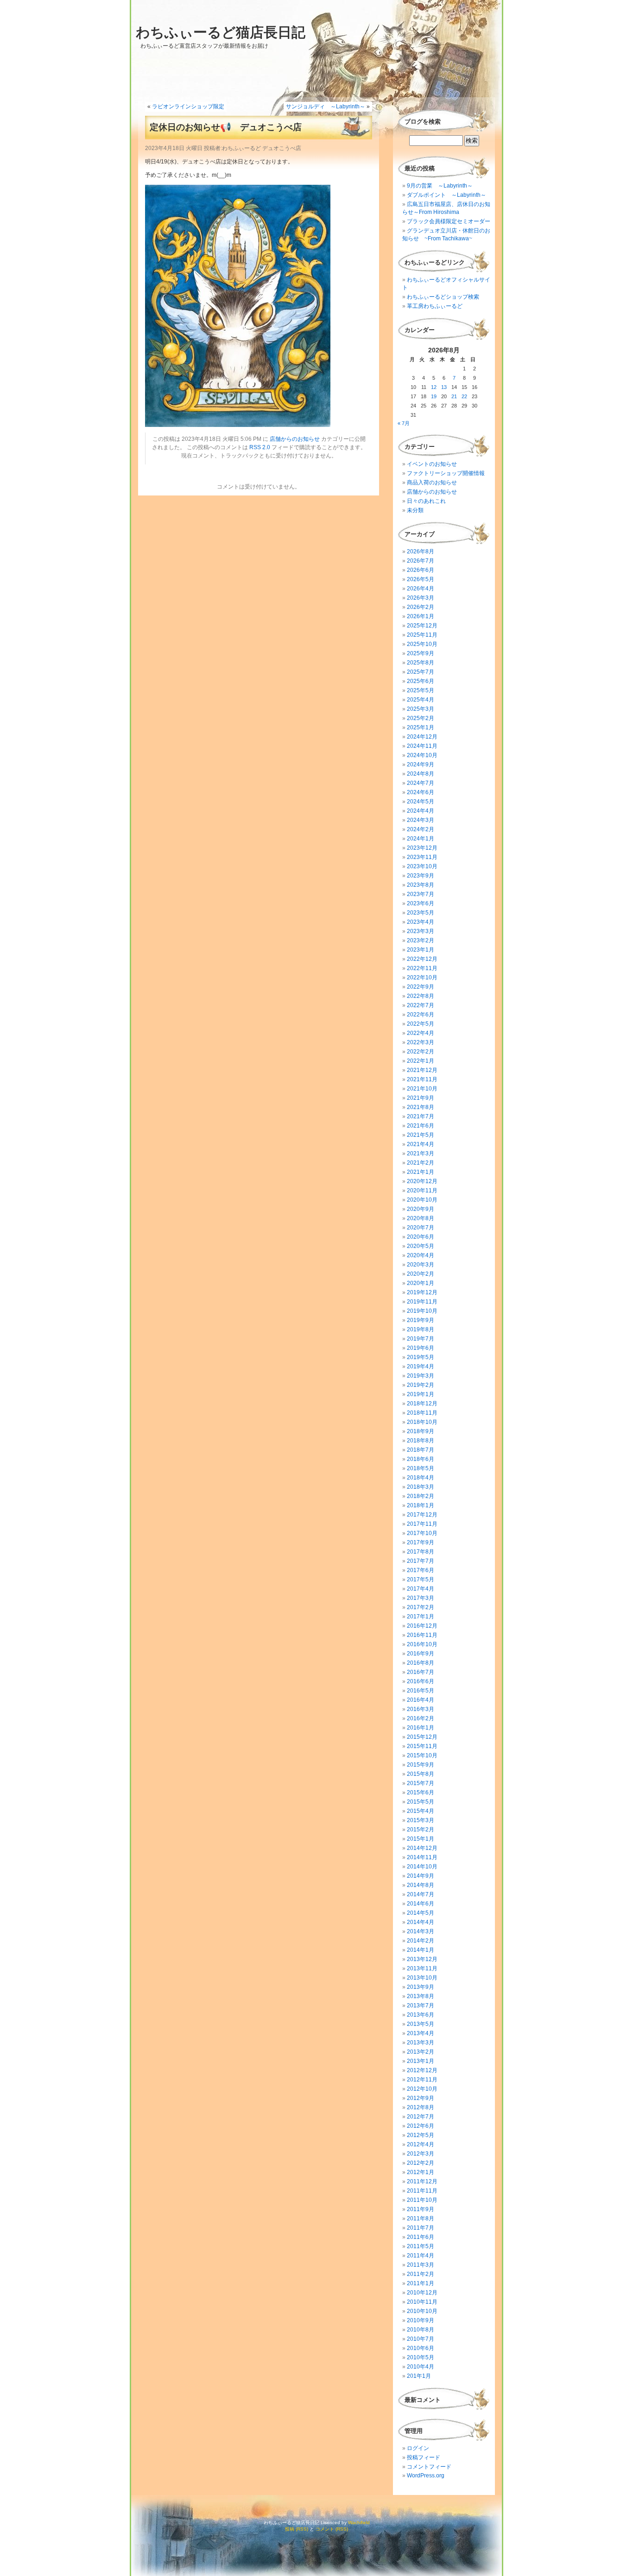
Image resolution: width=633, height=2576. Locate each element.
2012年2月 (421, 2163)
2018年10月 (422, 1422)
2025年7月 (421, 672)
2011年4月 (421, 2256)
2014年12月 (422, 1848)
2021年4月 (421, 1144)
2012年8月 (421, 2107)
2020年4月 (421, 1255)
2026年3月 (421, 598)
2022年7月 (421, 1005)
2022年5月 (421, 1024)
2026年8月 (421, 552)
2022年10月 (422, 978)
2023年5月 (421, 913)
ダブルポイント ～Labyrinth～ (446, 195)
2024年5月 (421, 802)
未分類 (415, 510)
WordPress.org (426, 2476)
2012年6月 (421, 2126)
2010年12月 (422, 2293)
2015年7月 (421, 1783)
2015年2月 (421, 1830)
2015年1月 (421, 1839)
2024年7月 (421, 783)
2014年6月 (421, 1904)
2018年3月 (421, 1487)
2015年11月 (422, 1746)
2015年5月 (421, 1802)
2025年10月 (422, 644)
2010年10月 (422, 2311)
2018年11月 (422, 1413)
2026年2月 (421, 607)
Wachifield (359, 2523)
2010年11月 (422, 2302)
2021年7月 (421, 1116)
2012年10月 (422, 2089)
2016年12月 (422, 1626)
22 (464, 396)
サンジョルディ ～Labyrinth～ (326, 107)
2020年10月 (422, 1200)
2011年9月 (421, 2209)
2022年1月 (421, 1061)
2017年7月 (421, 1561)
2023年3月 (421, 931)
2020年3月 (421, 1265)
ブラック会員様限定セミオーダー (449, 221)
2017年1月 (421, 1617)
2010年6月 (421, 2348)
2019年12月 (422, 1292)
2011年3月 (421, 2265)
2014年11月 (422, 1857)
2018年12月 (422, 1404)
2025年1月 (421, 727)
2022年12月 (422, 959)
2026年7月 (421, 561)
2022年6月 (421, 1015)
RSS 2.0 (260, 447)
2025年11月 (422, 635)
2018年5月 (421, 1468)
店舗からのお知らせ (295, 439)
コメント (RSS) (332, 2529)
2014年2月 (421, 1941)
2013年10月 (422, 1978)
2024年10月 (422, 755)
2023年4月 (421, 922)
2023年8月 (421, 885)
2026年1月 (421, 616)
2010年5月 (421, 2357)
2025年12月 (422, 626)
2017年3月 (421, 1598)
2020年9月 (421, 1209)
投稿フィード (424, 2457)
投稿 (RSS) (297, 2529)
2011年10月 (422, 2200)
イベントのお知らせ (432, 464)
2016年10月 (422, 1644)
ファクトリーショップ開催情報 (446, 473)
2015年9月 (421, 1765)
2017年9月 (421, 1542)
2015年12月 (422, 1737)
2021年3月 (421, 1153)
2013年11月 (422, 1968)
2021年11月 (422, 1079)
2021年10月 (422, 1089)
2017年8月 (421, 1552)
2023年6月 (421, 903)
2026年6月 (421, 570)
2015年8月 (421, 1774)
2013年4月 (421, 2033)
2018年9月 (421, 1431)
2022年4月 (421, 1033)
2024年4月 (421, 811)
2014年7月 (421, 1894)
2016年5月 (421, 1691)
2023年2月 (421, 940)
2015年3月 (421, 1820)
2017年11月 (422, 1524)
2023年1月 (421, 950)
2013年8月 (421, 1996)
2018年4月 (421, 1478)
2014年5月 (421, 1913)
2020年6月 (421, 1237)
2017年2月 (421, 1607)
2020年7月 (421, 1228)
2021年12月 (422, 1070)
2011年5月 (421, 2246)
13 (444, 387)
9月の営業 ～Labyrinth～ (440, 186)
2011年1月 (421, 2283)
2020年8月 (421, 1218)
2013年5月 (421, 2024)
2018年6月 (421, 1459)
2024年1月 (421, 839)
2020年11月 (422, 1191)
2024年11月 (422, 746)
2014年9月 (421, 1876)
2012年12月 (422, 2070)
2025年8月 (421, 663)
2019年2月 (421, 1385)
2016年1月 (421, 1728)
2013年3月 (421, 2043)
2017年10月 (422, 1533)
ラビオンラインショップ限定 (188, 107)
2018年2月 (421, 1496)
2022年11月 (422, 968)
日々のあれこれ (426, 501)
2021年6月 (421, 1126)
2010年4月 (421, 2367)
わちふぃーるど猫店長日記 (221, 32)
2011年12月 (422, 2181)
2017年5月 (421, 1579)
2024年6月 (421, 792)
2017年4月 (421, 1589)
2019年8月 (421, 1329)
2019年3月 (421, 1376)
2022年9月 (421, 987)
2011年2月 (421, 2274)
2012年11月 (422, 2080)
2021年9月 (421, 1098)
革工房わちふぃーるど (435, 306)
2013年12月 (422, 1959)
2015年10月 (422, 1755)
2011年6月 (421, 2237)
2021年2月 (421, 1163)
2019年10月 (422, 1311)
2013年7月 (421, 2006)
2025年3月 (421, 709)
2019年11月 (422, 1302)
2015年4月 (421, 1811)
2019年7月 (421, 1339)
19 (434, 396)
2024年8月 (421, 774)
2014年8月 (421, 1885)
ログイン (418, 2448)
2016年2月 (421, 1718)
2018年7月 (421, 1450)
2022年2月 (421, 1052)
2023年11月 (422, 857)
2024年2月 (421, 829)
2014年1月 (421, 1950)
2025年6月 (421, 681)
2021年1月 (421, 1172)
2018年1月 (421, 1505)
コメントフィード (429, 2467)
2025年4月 (421, 700)
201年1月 (419, 2376)
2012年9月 (421, 2098)
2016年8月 (421, 1663)
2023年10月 (422, 866)
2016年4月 (421, 1700)
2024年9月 (421, 765)
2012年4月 (421, 2144)
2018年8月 (421, 1441)
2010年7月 (421, 2339)
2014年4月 (421, 1922)
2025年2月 (421, 718)
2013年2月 (421, 2052)
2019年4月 (421, 1366)
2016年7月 (421, 1672)
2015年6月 (421, 1793)
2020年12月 (422, 1181)
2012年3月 (421, 2154)
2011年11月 (422, 2191)
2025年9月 (421, 653)
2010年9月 (421, 2320)
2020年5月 (421, 1246)
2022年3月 (421, 1042)
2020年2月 (421, 1274)
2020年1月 (421, 1283)
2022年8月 (421, 996)
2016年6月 (421, 1681)
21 (454, 396)
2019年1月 (421, 1394)
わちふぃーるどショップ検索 (443, 297)
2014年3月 (421, 1931)
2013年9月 (421, 1987)
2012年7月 (421, 2117)
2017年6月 (421, 1570)
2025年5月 (421, 690)
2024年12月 (422, 737)
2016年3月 (421, 1709)
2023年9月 (421, 876)
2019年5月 (421, 1357)
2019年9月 (421, 1320)
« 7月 (404, 423)
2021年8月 (421, 1107)
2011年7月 (421, 2228)
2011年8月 (421, 2219)
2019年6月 (421, 1348)
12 (434, 387)
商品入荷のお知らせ (432, 483)
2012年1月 (421, 2172)
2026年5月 (421, 579)
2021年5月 (421, 1135)
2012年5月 (421, 2135)
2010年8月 (421, 2330)
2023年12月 (422, 848)
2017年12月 (422, 1515)
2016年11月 (422, 1635)
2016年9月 (421, 1654)
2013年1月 (421, 2061)
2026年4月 (421, 589)
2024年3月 (421, 820)
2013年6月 (421, 2015)
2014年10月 (422, 1867)
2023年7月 (421, 894)
